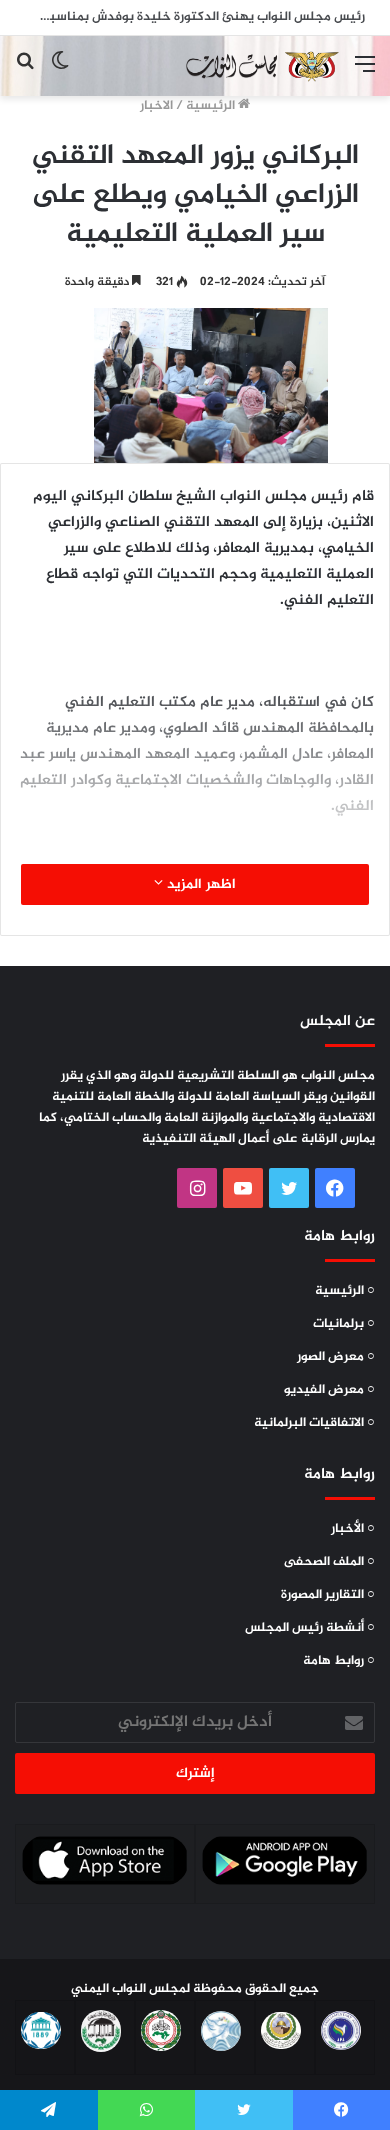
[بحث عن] (25, 73)
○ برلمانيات (344, 1324)
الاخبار (156, 106)
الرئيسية (212, 106)
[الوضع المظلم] (60, 73)
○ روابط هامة (339, 1661)
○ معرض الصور (336, 1357)
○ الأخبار (353, 1529)
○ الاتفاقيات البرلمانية (314, 1423)
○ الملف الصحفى (329, 1562)
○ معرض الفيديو (329, 1390)
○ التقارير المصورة (328, 1595)
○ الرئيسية (345, 1291)
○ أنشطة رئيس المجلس (310, 1628)
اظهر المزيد (199, 884)
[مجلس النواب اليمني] (260, 66)
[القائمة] (365, 73)
